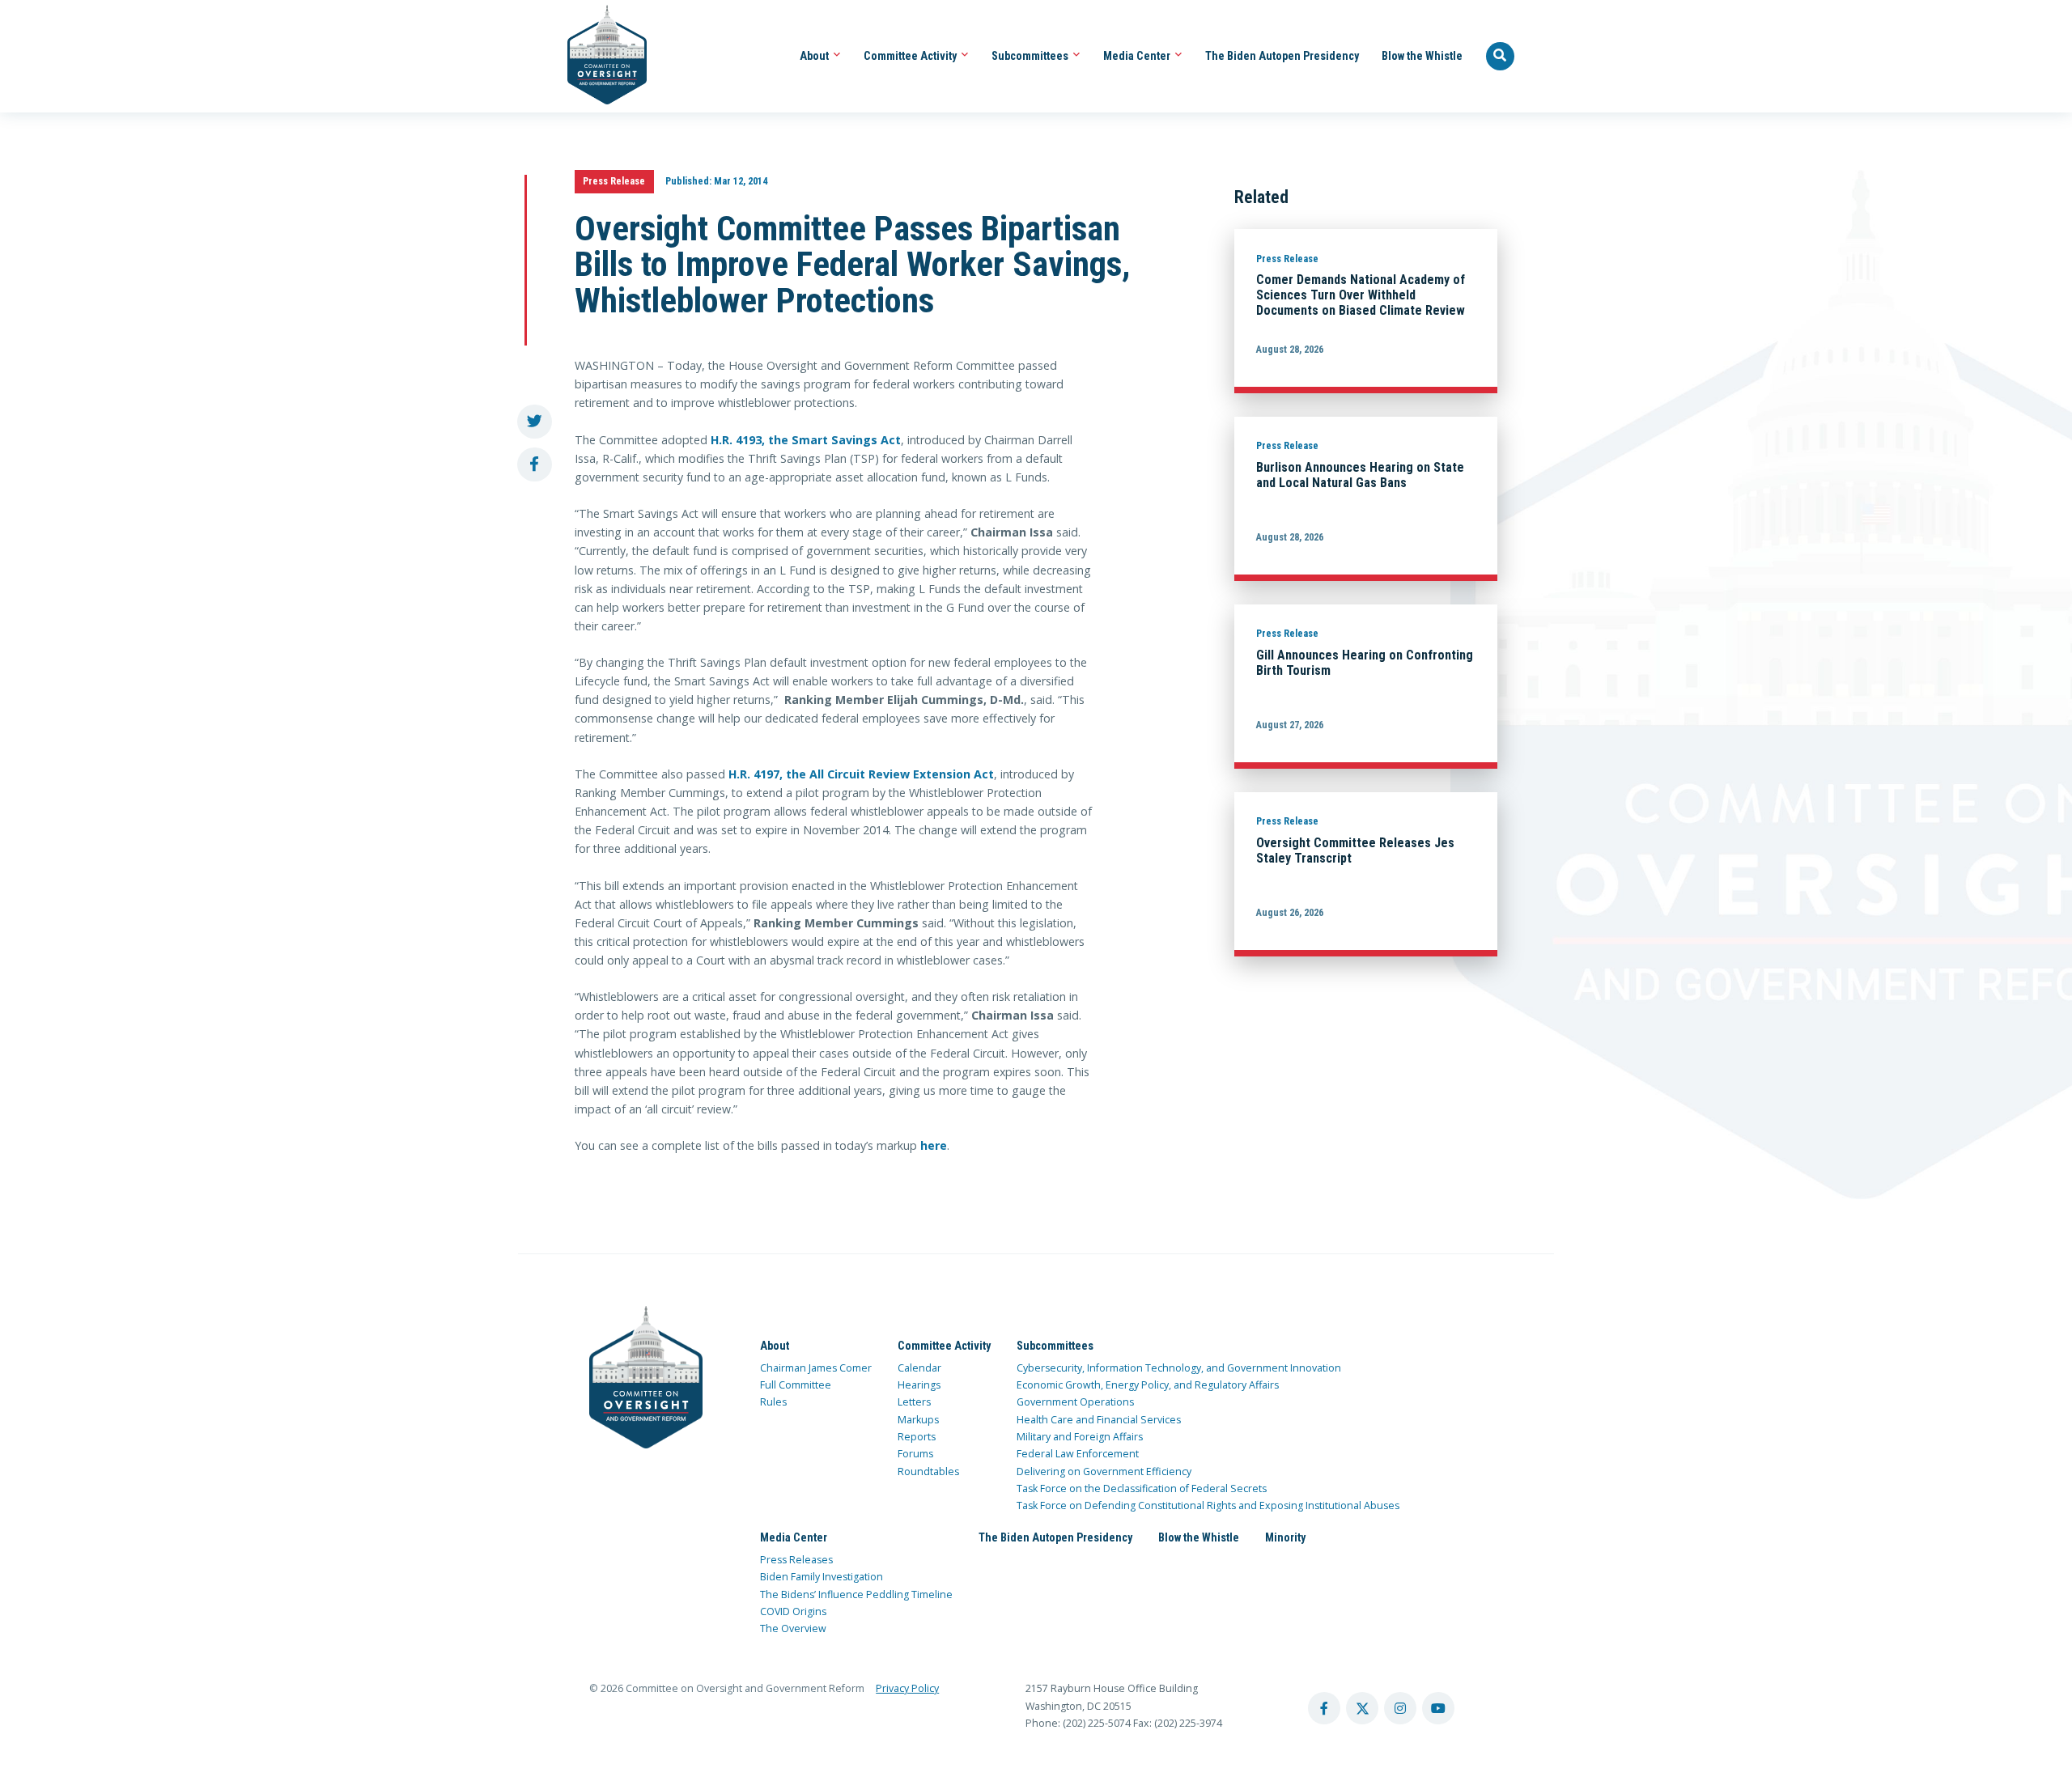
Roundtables (928, 1471)
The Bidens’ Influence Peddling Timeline (856, 1594)
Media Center (1138, 56)
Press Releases (796, 1560)
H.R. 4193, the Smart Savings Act (806, 440)
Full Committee (796, 1385)
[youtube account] (1438, 1708)
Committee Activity (911, 56)
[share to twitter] (535, 422)
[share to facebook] (535, 465)
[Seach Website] (1501, 57)
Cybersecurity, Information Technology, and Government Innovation (1179, 1368)
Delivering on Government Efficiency (1104, 1471)
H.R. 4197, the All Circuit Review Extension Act (861, 774)
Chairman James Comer (816, 1368)
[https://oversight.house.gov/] (599, 56)
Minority (1285, 1537)
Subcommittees (1031, 56)
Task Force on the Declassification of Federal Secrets (1142, 1488)
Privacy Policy (907, 1688)
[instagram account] (1400, 1708)
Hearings (919, 1385)
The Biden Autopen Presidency (1282, 56)
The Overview (793, 1628)
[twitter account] (1362, 1708)
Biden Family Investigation (822, 1577)
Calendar (919, 1368)
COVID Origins (793, 1611)
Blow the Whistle (1422, 56)
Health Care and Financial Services (1099, 1420)
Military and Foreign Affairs (1080, 1437)
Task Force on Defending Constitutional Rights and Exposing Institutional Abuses (1208, 1505)
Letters (914, 1402)
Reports (917, 1437)
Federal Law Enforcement (1078, 1454)
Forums (915, 1454)
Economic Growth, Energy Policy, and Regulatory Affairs (1148, 1385)
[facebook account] (1324, 1708)
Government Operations (1075, 1402)
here (934, 1145)
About (815, 56)
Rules (773, 1402)
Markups (918, 1420)
